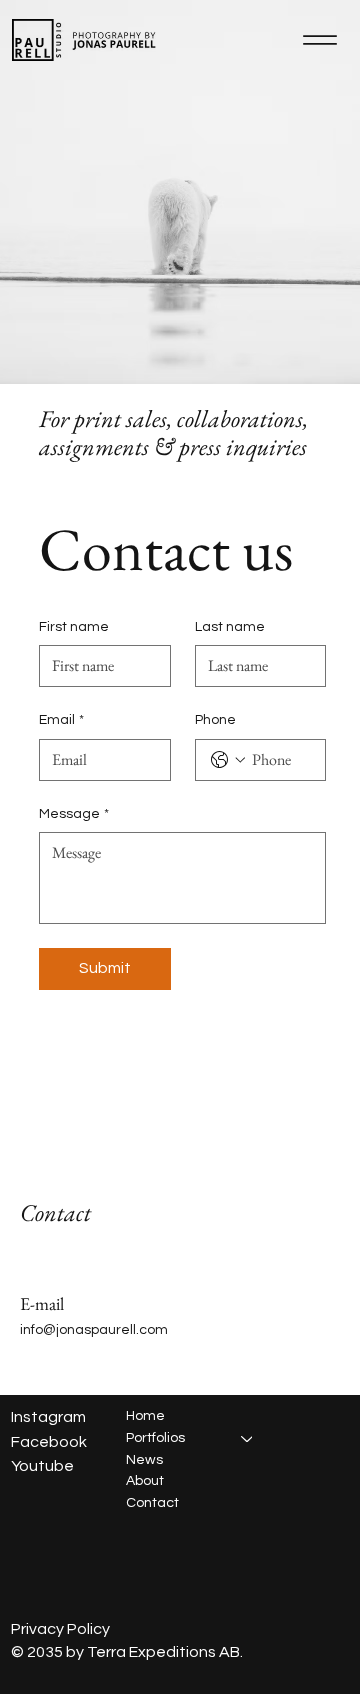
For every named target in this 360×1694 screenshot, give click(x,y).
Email (61, 720)
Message (74, 814)
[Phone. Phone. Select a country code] (228, 760)
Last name (230, 627)
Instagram (48, 1417)
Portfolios (155, 1438)
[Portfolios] (248, 1439)
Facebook (49, 1442)
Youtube (42, 1466)
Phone (215, 720)
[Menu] (320, 40)
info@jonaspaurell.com (94, 1330)
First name (74, 627)
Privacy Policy (60, 1629)
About (145, 1481)
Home (145, 1416)
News (144, 1460)
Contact (152, 1503)
